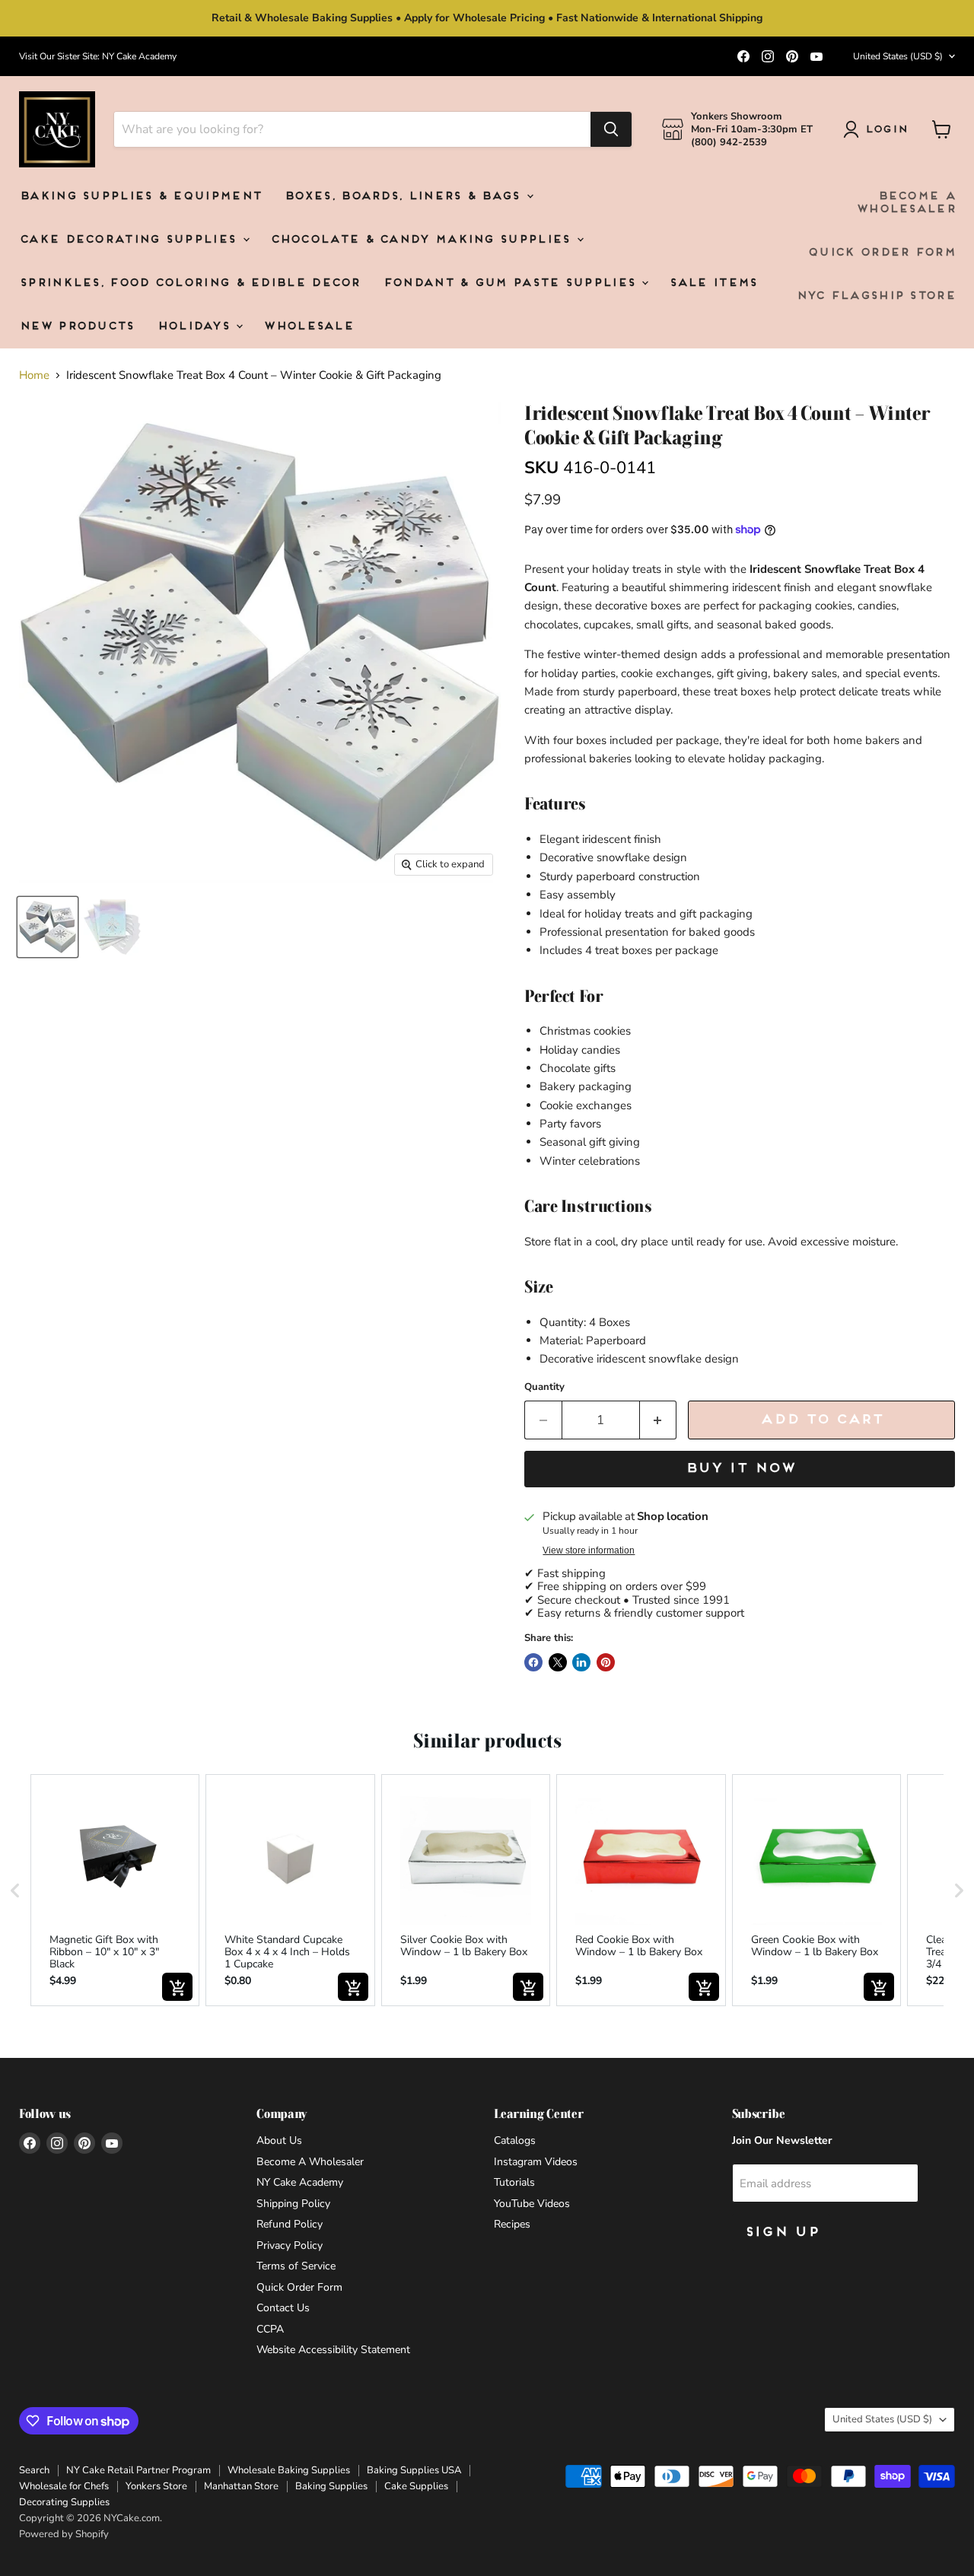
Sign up (781, 2233)
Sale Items (713, 283)
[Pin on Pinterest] (606, 1662)
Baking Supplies (331, 2486)
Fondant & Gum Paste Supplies (512, 283)
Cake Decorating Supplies (130, 240)
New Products (76, 327)
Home (34, 375)
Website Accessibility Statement (333, 2350)
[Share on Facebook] (533, 1662)
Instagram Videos (536, 2162)
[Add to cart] (177, 1987)
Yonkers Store (156, 2486)
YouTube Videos (532, 2204)
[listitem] (115, 1890)
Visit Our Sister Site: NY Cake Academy (98, 56)
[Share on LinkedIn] (581, 1662)
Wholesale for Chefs (64, 2486)
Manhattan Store (241, 2486)
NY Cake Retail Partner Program (138, 2470)
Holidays (196, 327)
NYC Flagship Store (875, 296)
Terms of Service (296, 2266)
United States (898, 56)
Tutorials (514, 2182)
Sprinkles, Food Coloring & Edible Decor (189, 283)
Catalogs (515, 2140)
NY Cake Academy (300, 2182)
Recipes (512, 2224)
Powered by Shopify (64, 2534)
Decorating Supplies (64, 2502)
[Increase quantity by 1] (659, 1420)
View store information (589, 1550)
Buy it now (740, 1469)
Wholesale (308, 327)
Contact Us (283, 2308)
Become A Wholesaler (906, 203)
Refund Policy (290, 2224)
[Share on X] (558, 1662)
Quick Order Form (881, 253)
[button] (15, 1890)
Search (34, 2470)
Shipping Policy (293, 2204)
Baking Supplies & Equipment (140, 197)
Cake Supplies (416, 2486)
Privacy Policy (290, 2245)
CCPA (270, 2329)
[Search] (611, 129)
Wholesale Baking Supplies (289, 2470)
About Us (279, 2140)
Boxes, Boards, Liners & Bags (404, 197)
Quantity (544, 1387)
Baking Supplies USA (414, 2470)
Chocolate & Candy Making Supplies (423, 240)
